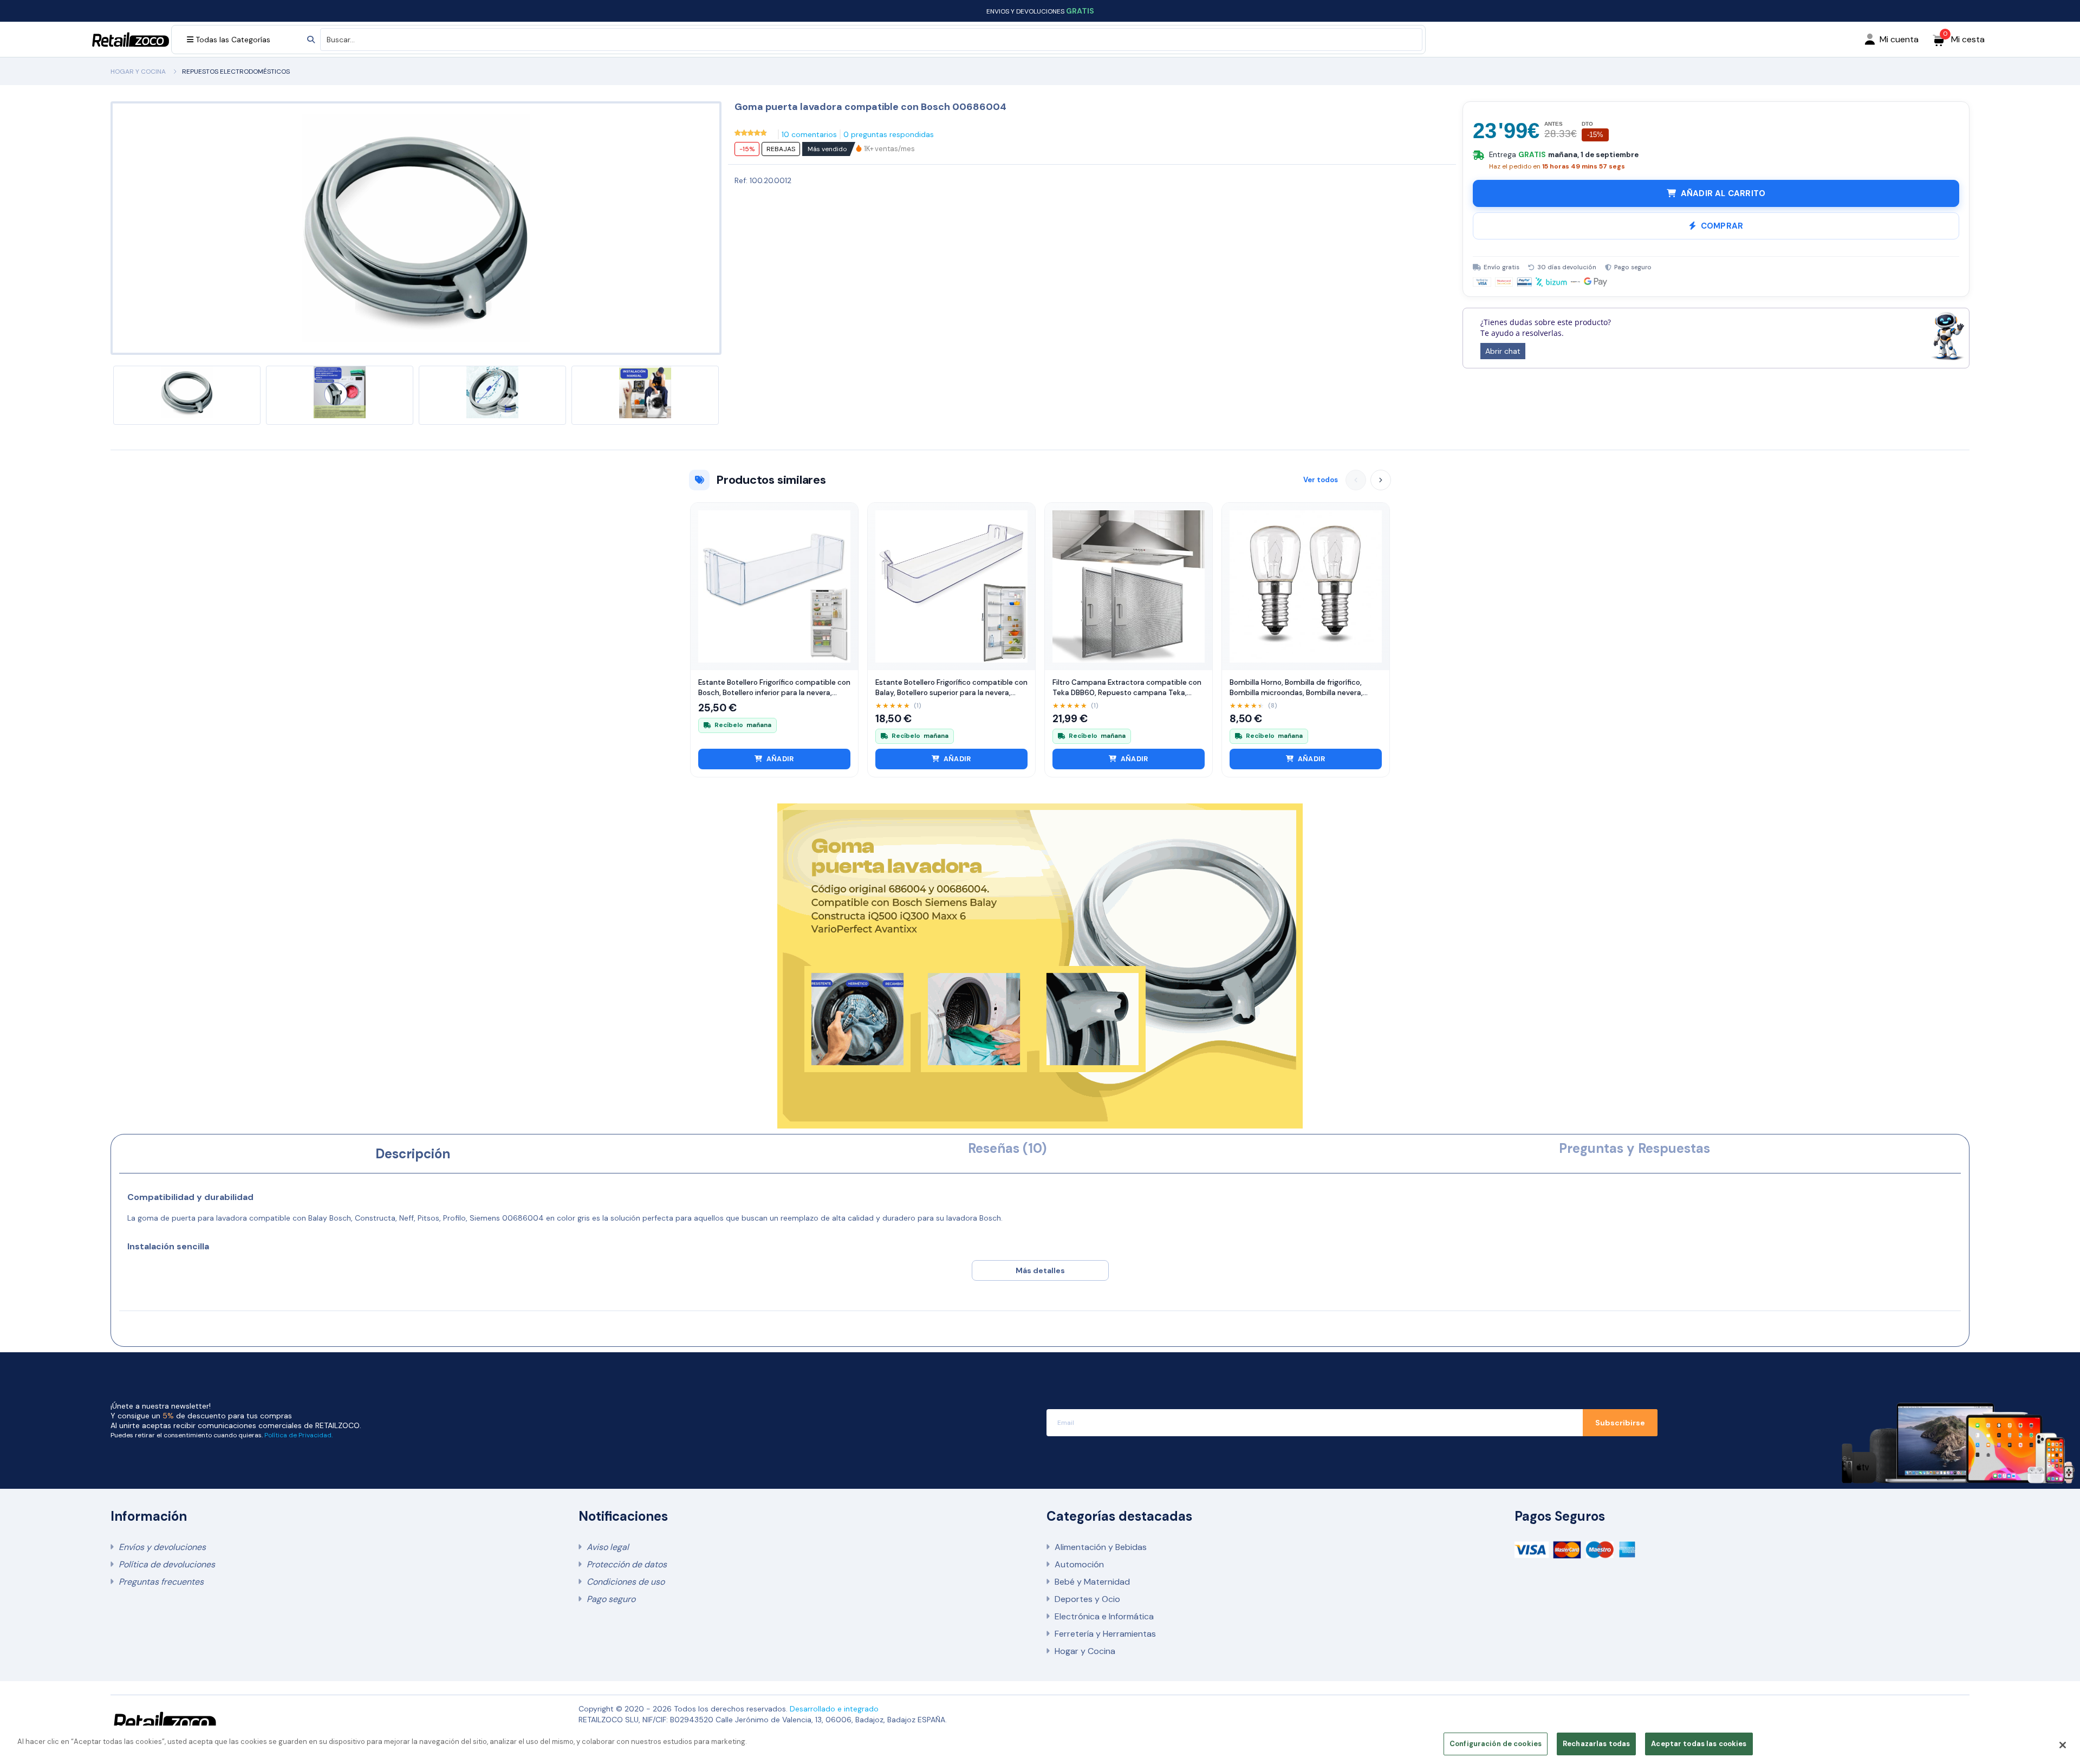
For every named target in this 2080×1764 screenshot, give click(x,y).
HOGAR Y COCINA (138, 72)
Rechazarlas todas (1596, 1744)
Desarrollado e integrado (834, 1709)
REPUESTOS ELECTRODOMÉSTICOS (236, 72)
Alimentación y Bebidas (1101, 1547)
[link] (889, 149)
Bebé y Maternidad (1092, 1582)
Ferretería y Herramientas (1105, 1634)
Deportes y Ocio (1087, 1599)
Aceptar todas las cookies (1699, 1744)
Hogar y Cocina (1085, 1651)
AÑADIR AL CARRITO (1723, 193)
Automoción (1079, 1564)
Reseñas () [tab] (1007, 1148)
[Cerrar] (2063, 1745)
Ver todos (1321, 480)
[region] (1040, 1745)
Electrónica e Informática (1104, 1616)
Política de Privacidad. (298, 1435)
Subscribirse (1620, 1423)
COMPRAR (1722, 226)
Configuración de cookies (1496, 1744)
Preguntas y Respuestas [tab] (1634, 1148)
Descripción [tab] (413, 1154)
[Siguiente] (1381, 480)
